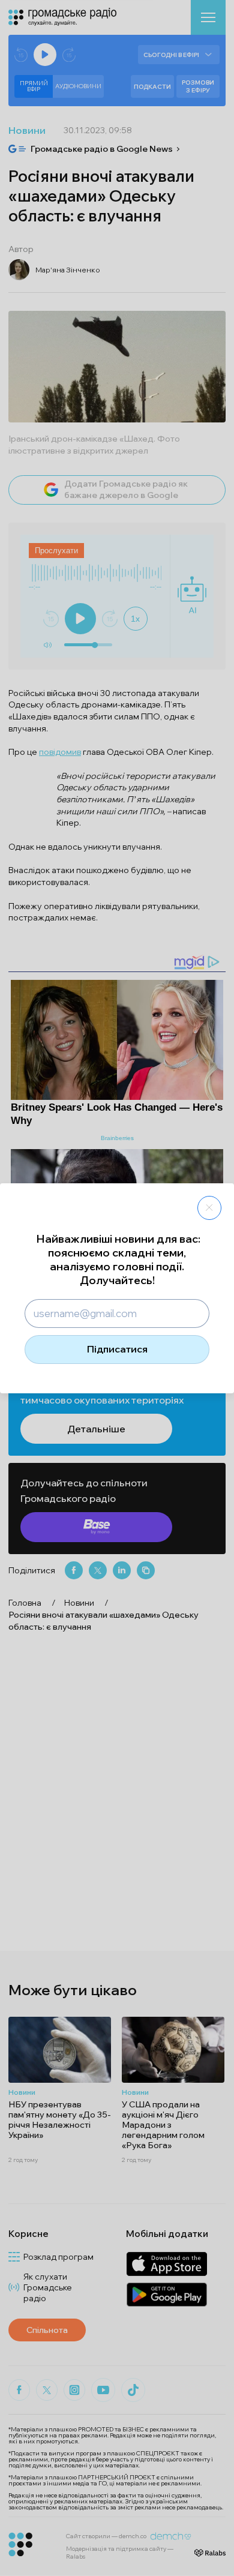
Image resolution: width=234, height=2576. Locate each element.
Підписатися (117, 1349)
